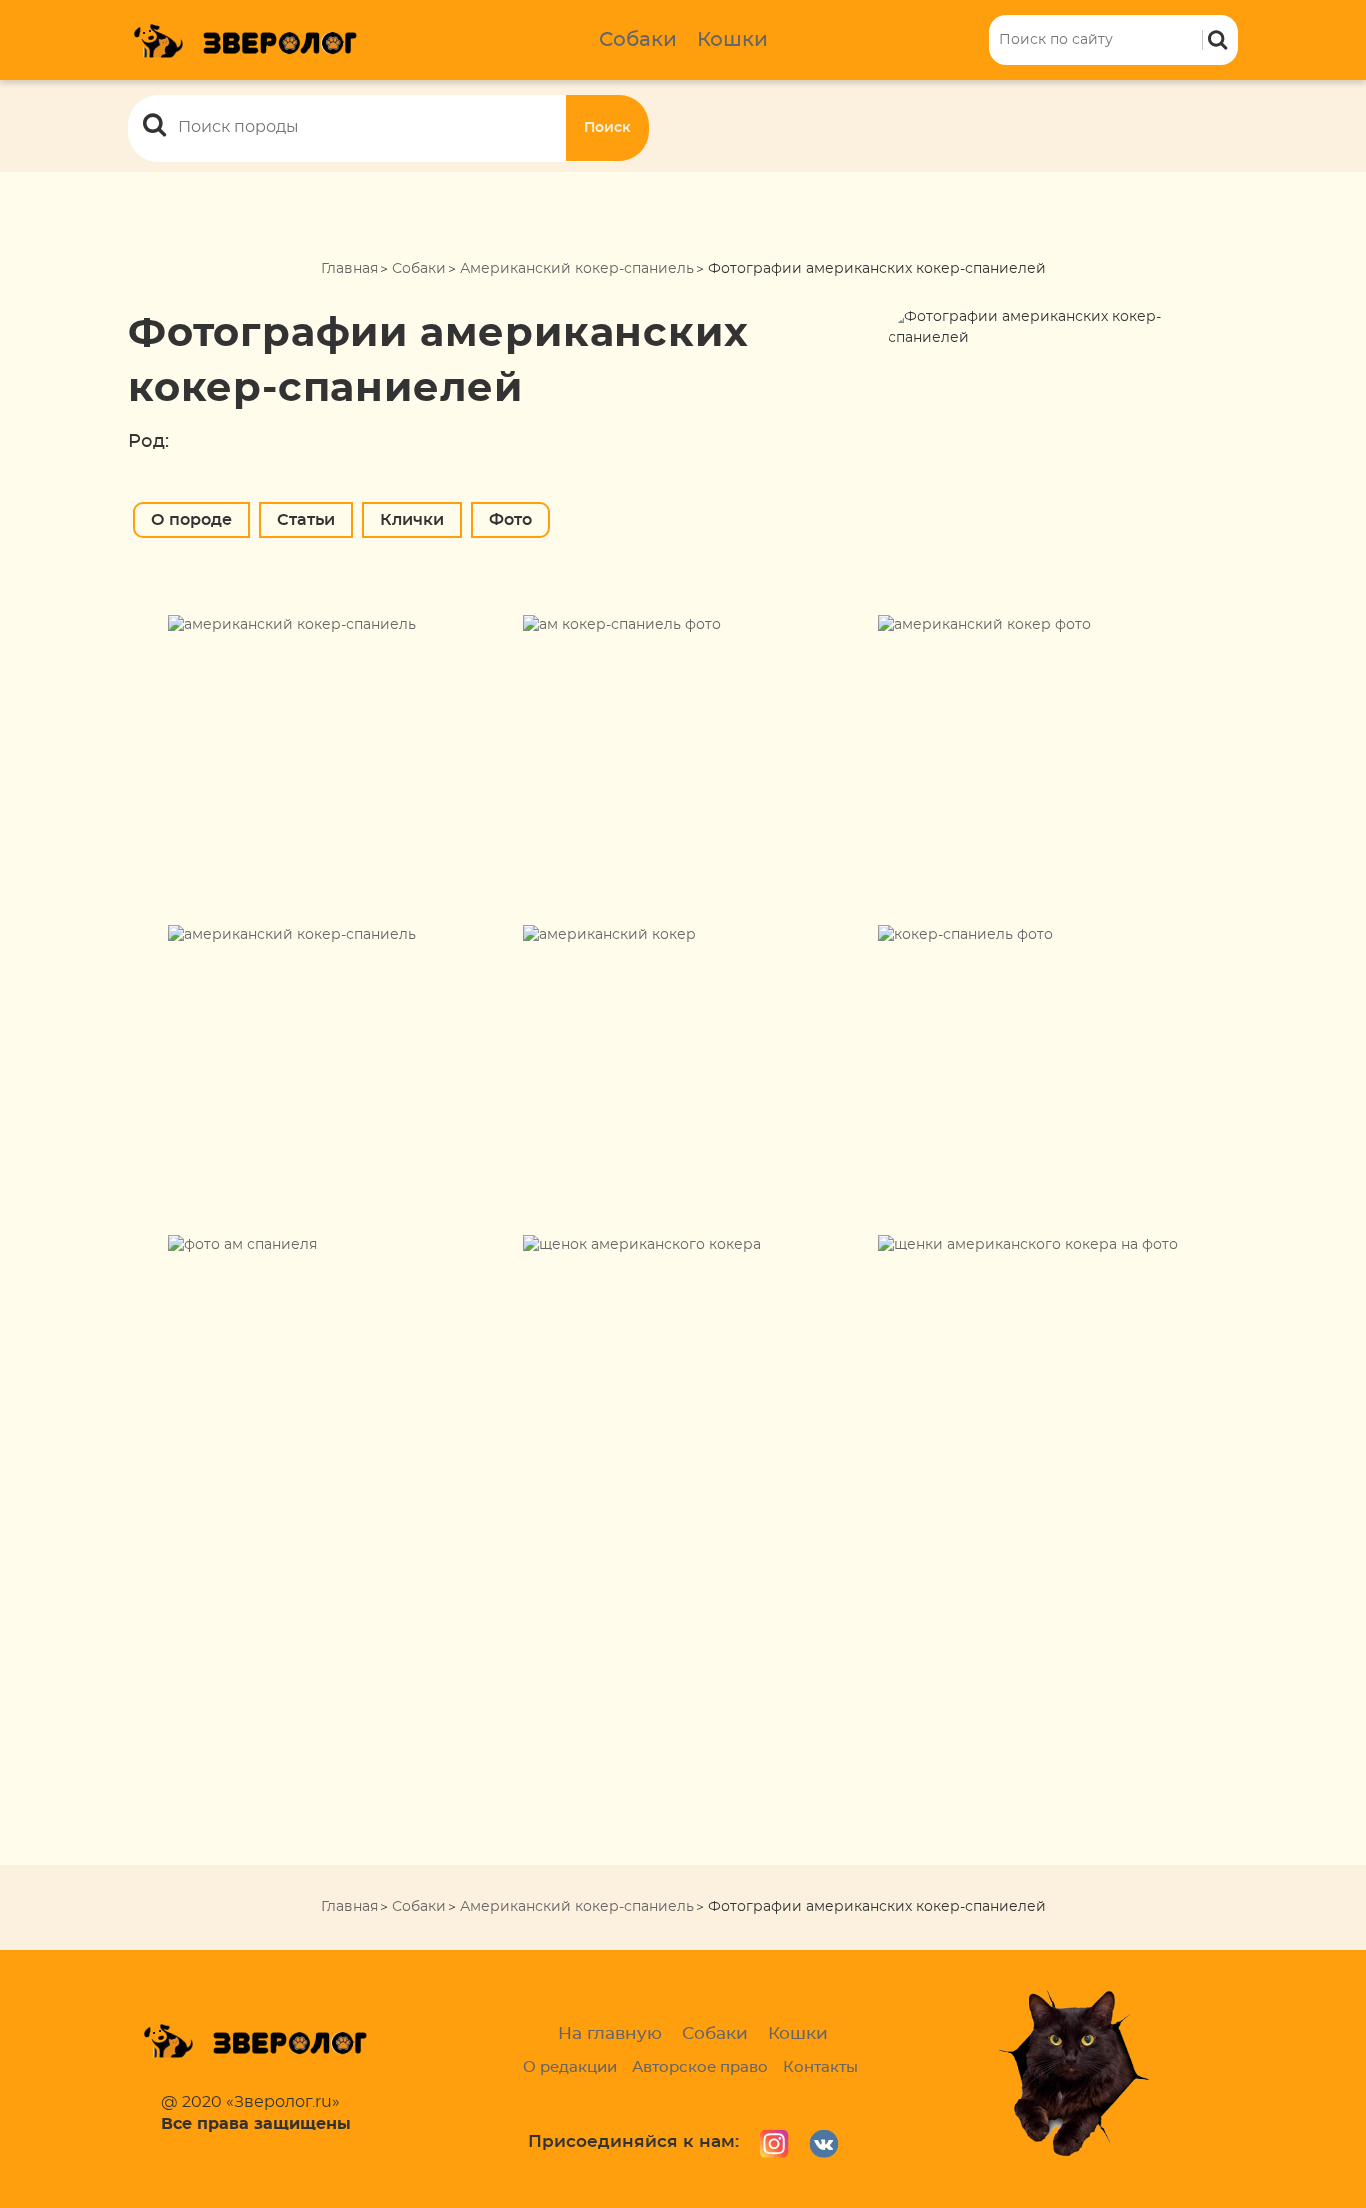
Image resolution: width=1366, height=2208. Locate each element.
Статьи (306, 520)
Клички (412, 520)
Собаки (638, 40)
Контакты (820, 2067)
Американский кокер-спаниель (577, 269)
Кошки (732, 40)
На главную (610, 2033)
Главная (349, 269)
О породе (191, 520)
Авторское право (700, 2067)
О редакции (570, 2067)
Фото (510, 520)
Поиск (607, 128)
